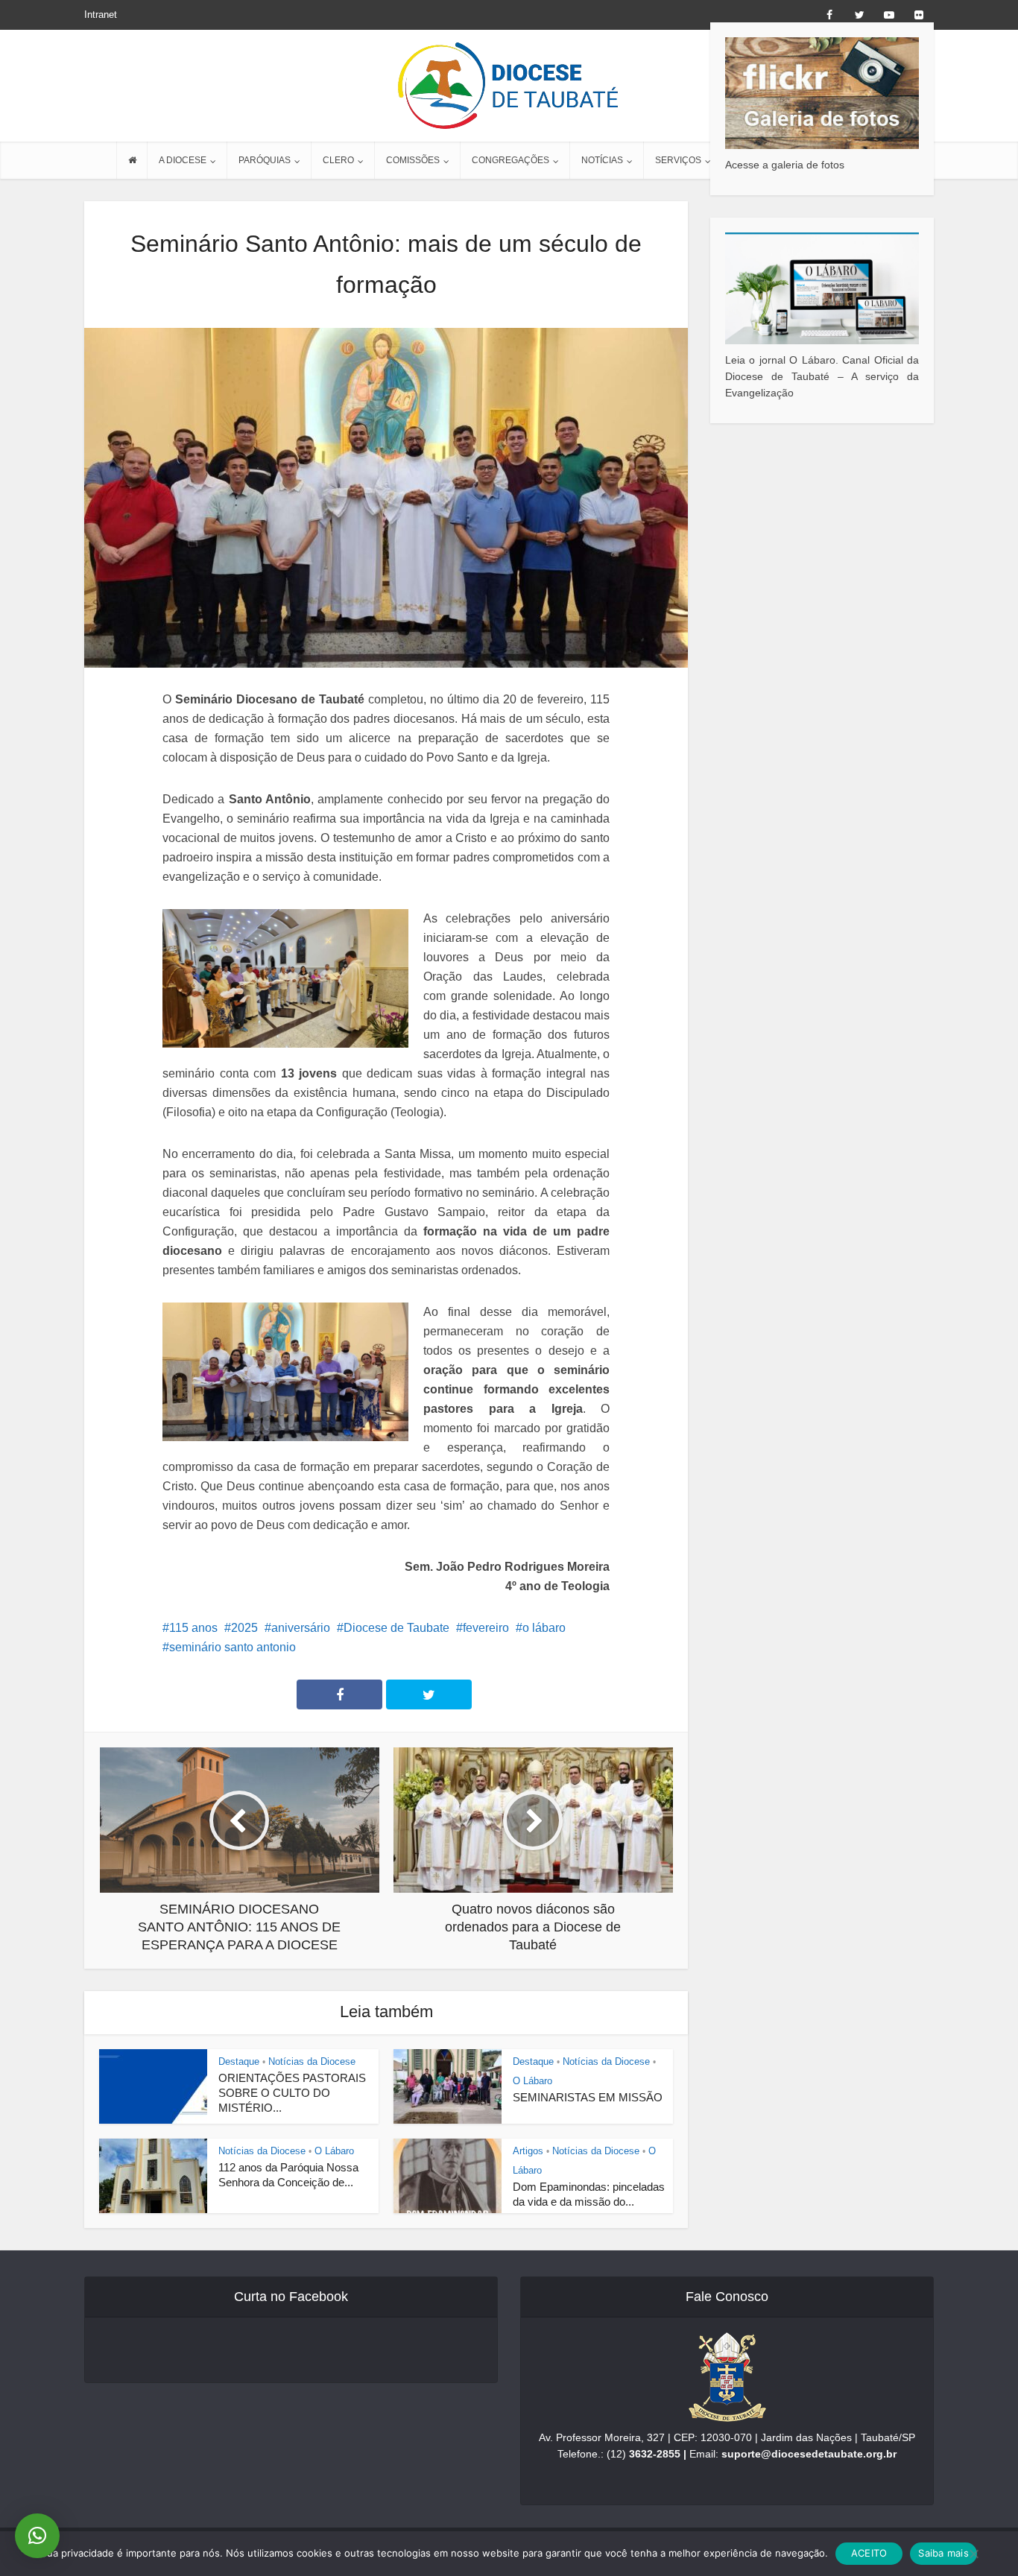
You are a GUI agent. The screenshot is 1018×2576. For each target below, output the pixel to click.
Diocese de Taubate (396, 1628)
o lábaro (544, 1628)
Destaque (239, 2061)
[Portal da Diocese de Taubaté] (509, 86)
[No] (973, 2554)
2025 (244, 1628)
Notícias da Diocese (312, 2061)
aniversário (301, 1628)
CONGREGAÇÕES (510, 160)
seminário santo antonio (233, 1647)
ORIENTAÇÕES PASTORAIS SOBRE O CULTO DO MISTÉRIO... (292, 2093)
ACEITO (869, 2553)
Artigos (528, 2151)
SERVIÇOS (678, 160)
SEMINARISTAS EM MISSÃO (588, 2097)
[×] (37, 2536)
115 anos (193, 1628)
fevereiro (486, 1628)
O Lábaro (532, 2081)
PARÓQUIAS (265, 160)
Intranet (101, 15)
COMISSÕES (413, 160)
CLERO (338, 160)
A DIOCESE (183, 160)
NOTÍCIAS (602, 160)
